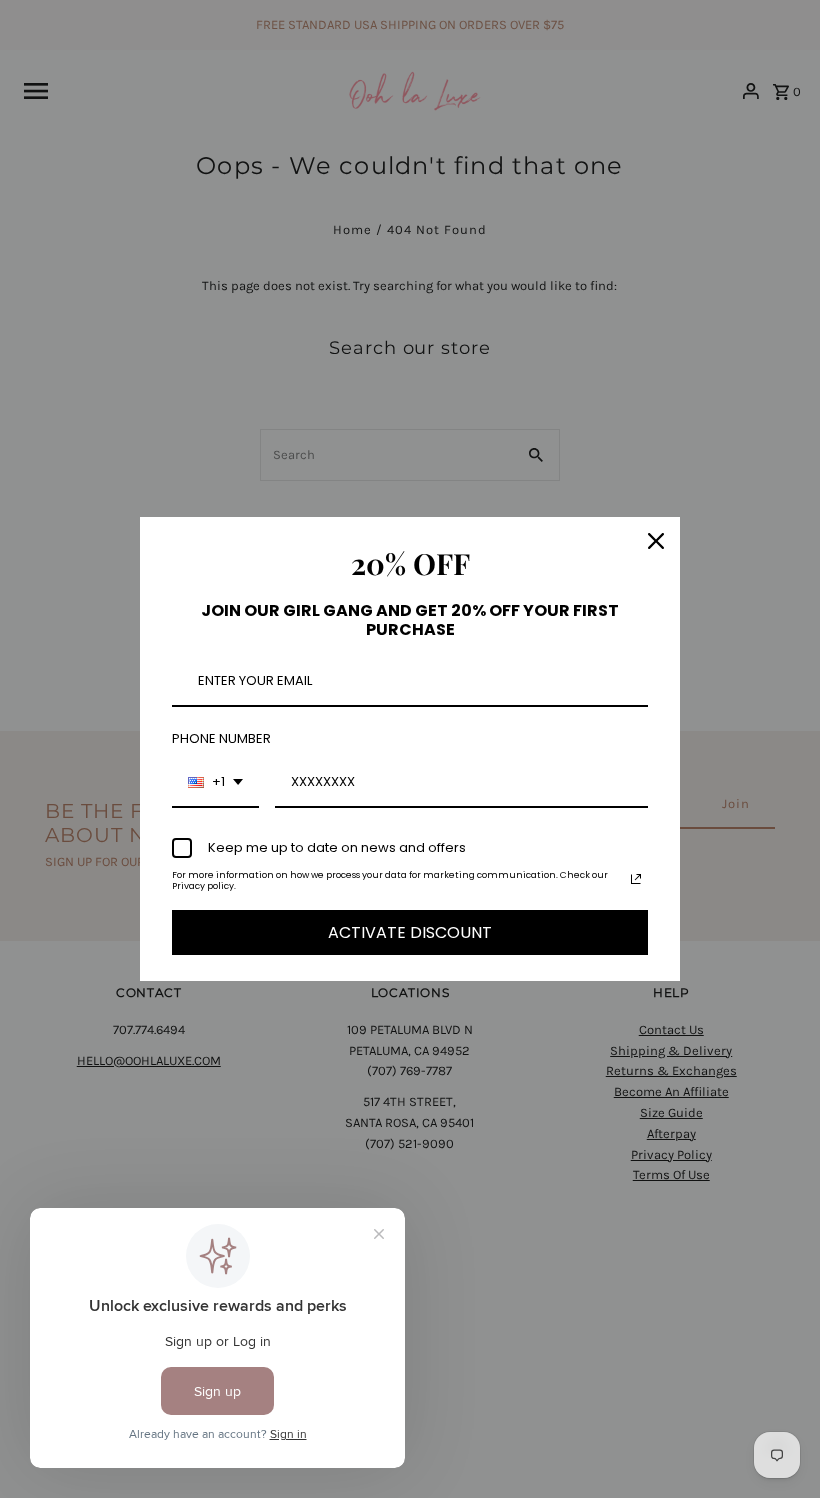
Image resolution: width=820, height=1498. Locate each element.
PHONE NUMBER (221, 738)
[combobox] (215, 783)
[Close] (656, 541)
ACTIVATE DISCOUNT (410, 932)
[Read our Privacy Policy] (636, 879)
